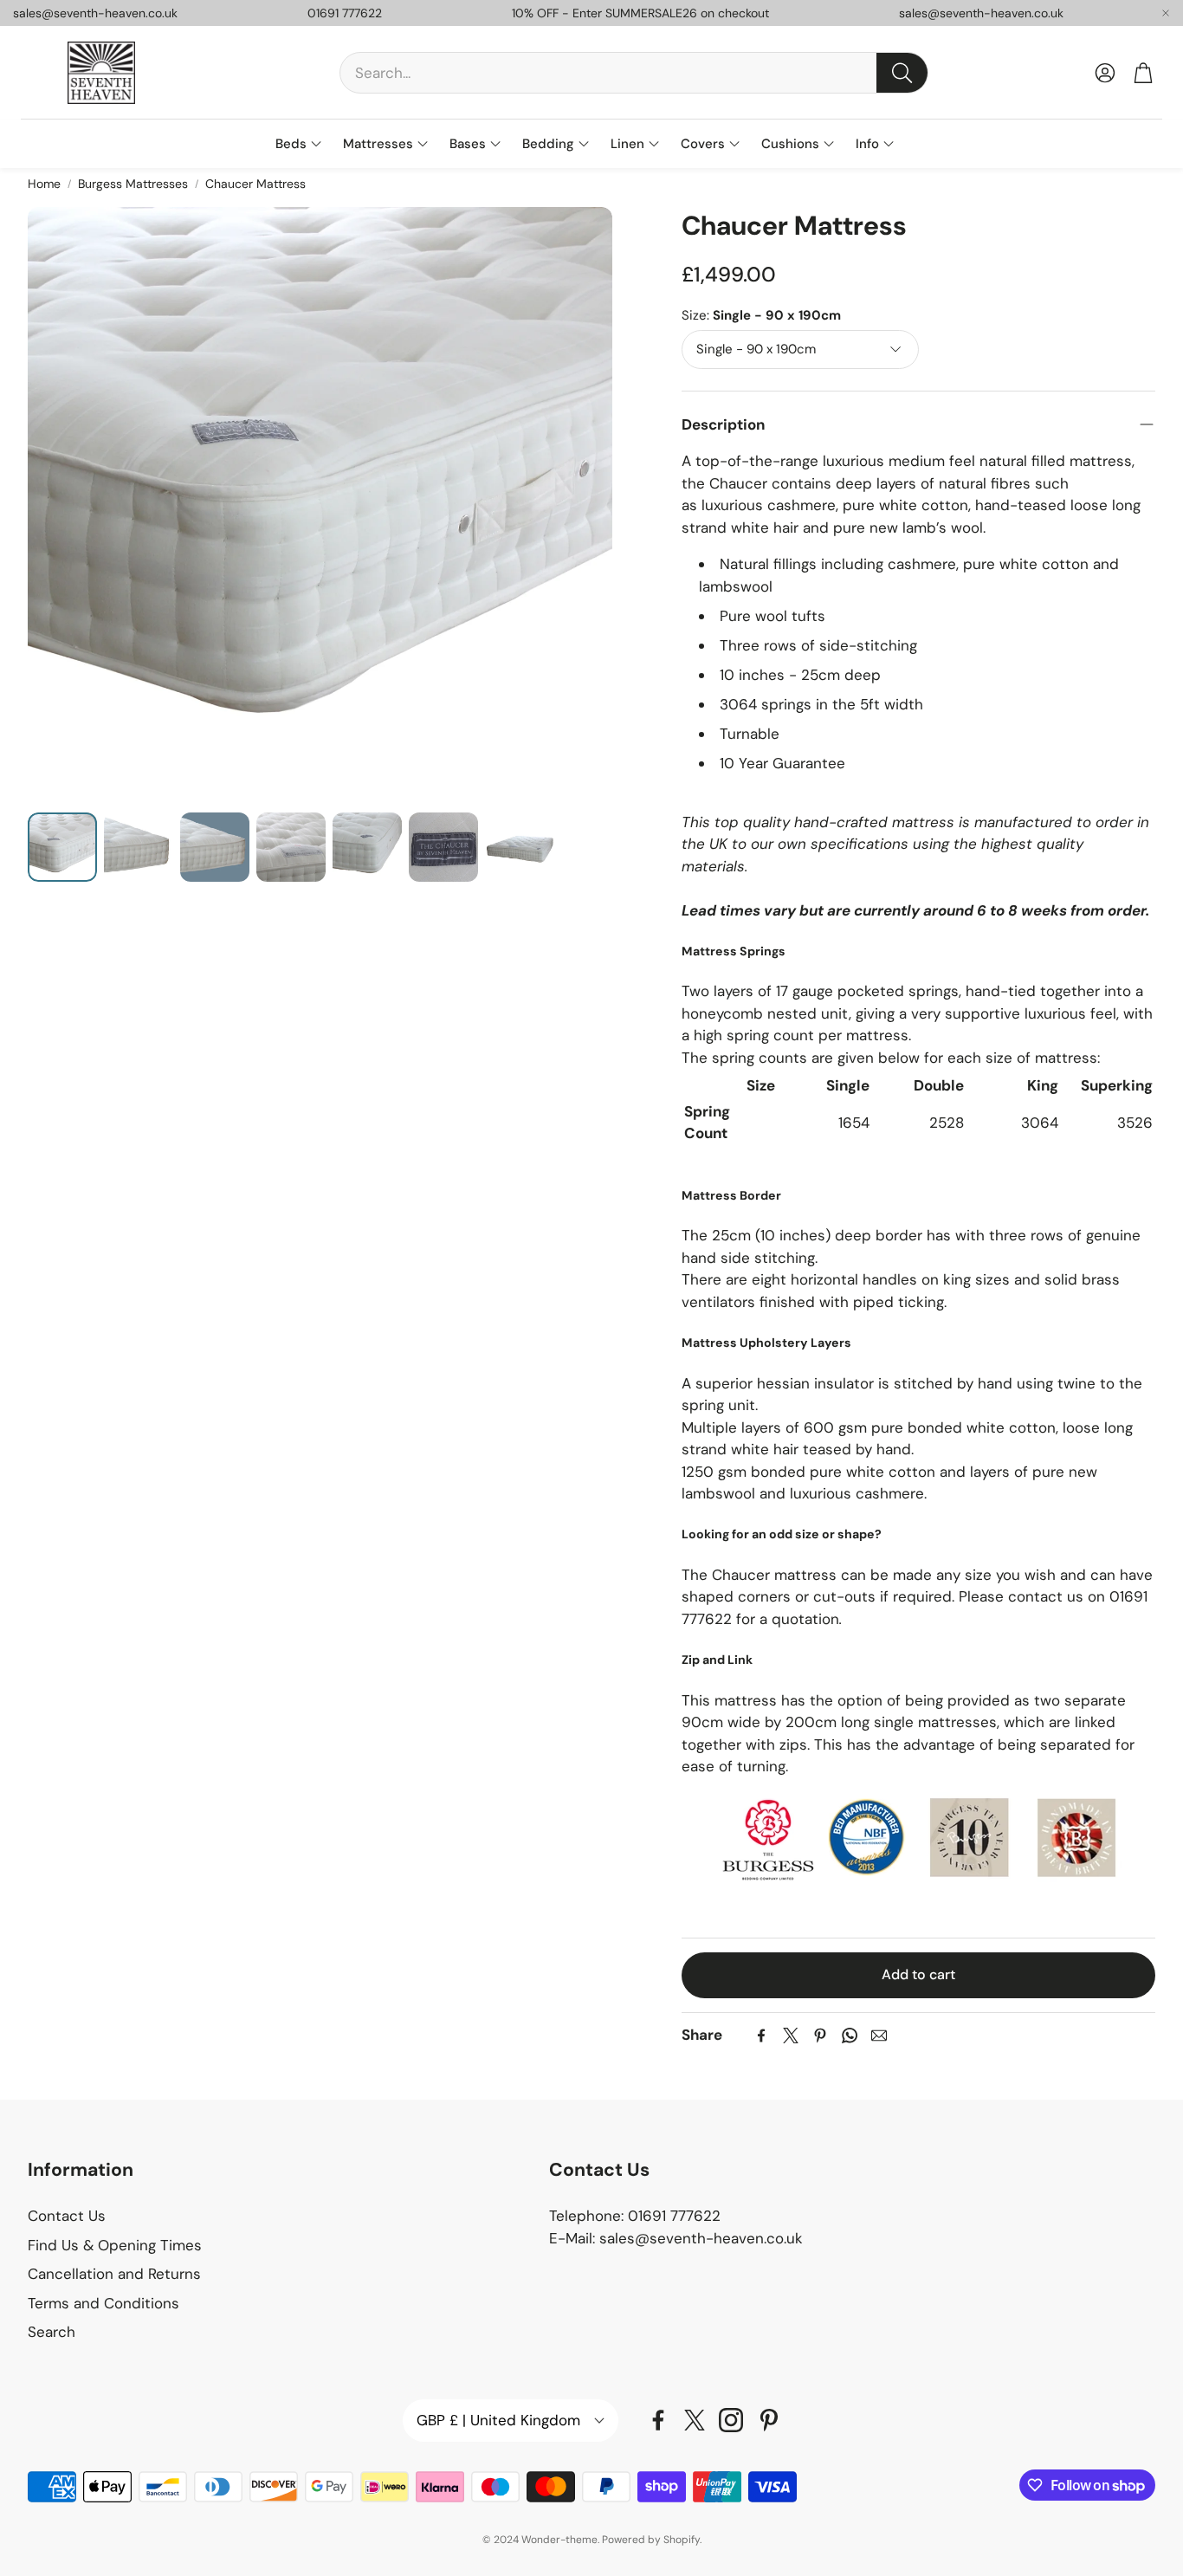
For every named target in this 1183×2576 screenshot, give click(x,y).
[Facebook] (761, 2036)
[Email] (879, 2036)
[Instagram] (731, 2420)
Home (44, 184)
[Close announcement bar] (1166, 13)
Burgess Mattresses (133, 184)
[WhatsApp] (850, 2036)
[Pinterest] (820, 2036)
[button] (634, 73)
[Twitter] (791, 2036)
